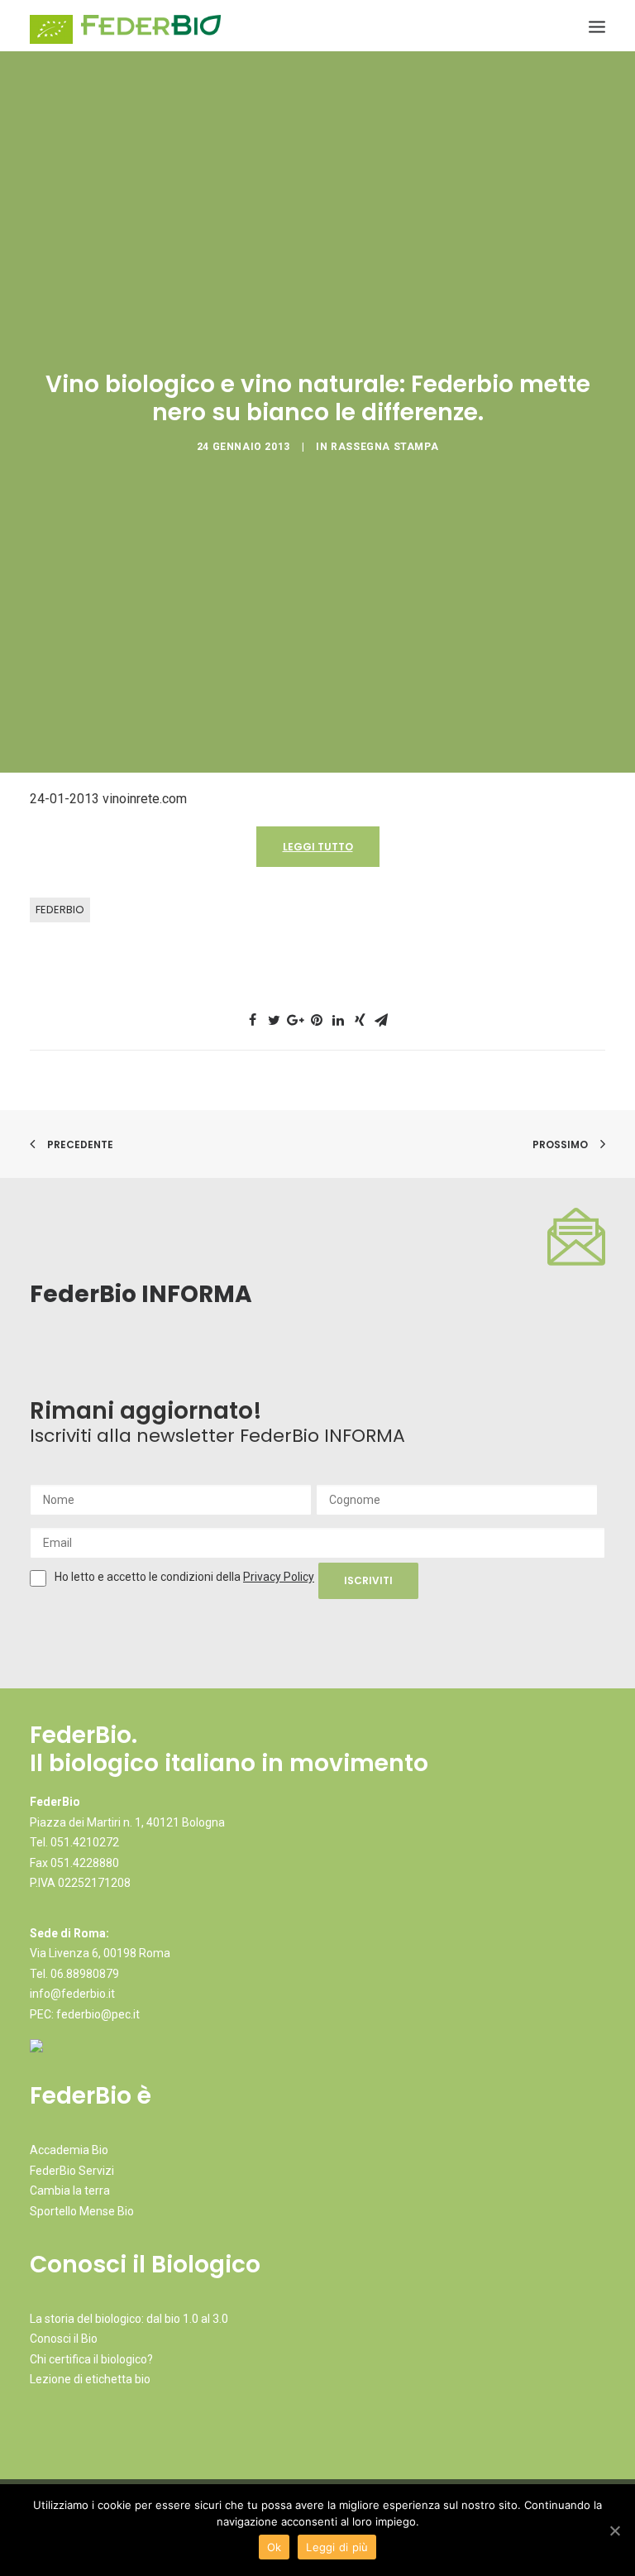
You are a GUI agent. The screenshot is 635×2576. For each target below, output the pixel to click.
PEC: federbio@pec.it (85, 2014)
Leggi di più (337, 2547)
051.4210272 (85, 1842)
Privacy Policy (279, 1577)
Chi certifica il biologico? (91, 2359)
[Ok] (614, 2531)
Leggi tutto (318, 847)
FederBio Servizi (72, 2171)
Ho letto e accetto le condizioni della (149, 1577)
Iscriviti (368, 1580)
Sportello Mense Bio (82, 2211)
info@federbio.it (72, 1994)
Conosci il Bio (64, 2339)
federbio (60, 910)
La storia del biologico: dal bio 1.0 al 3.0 (129, 2319)
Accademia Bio (69, 2150)
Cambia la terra (70, 2191)
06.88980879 (85, 1974)
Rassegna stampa (384, 447)
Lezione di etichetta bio (90, 2379)
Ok (275, 2547)
